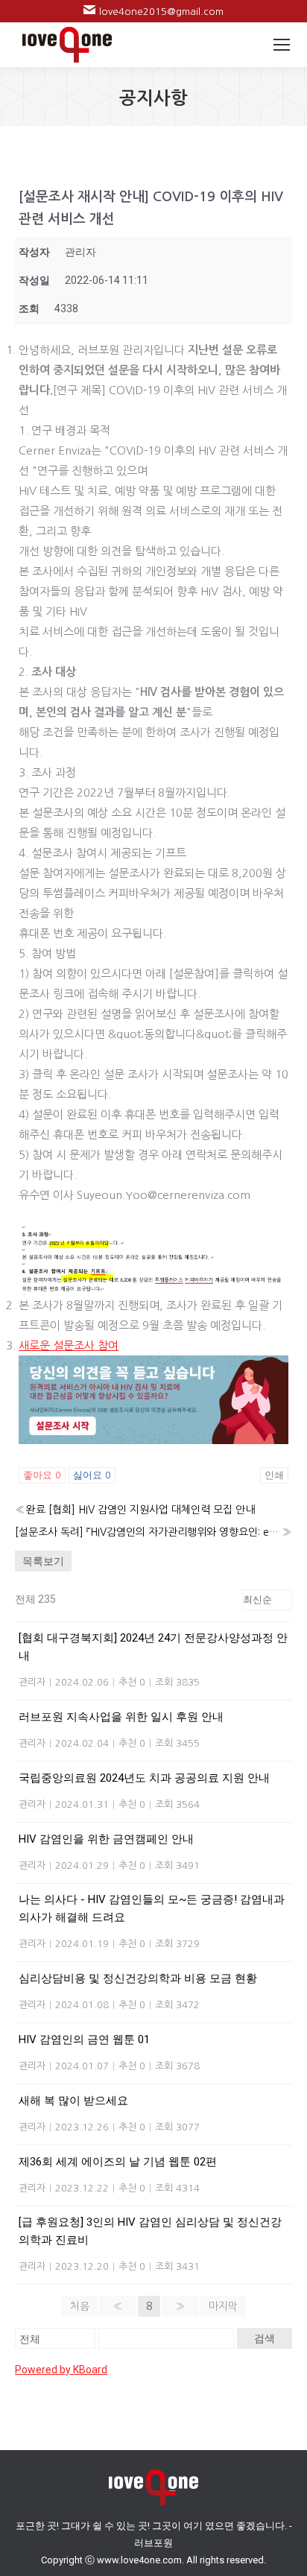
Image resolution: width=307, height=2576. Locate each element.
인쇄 (274, 1475)
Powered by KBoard (61, 2370)
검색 (265, 2338)
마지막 (223, 2306)
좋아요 (42, 1475)
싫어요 (92, 1475)
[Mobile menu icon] (282, 45)
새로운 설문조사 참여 (69, 1345)
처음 (80, 2306)
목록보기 (43, 1561)
